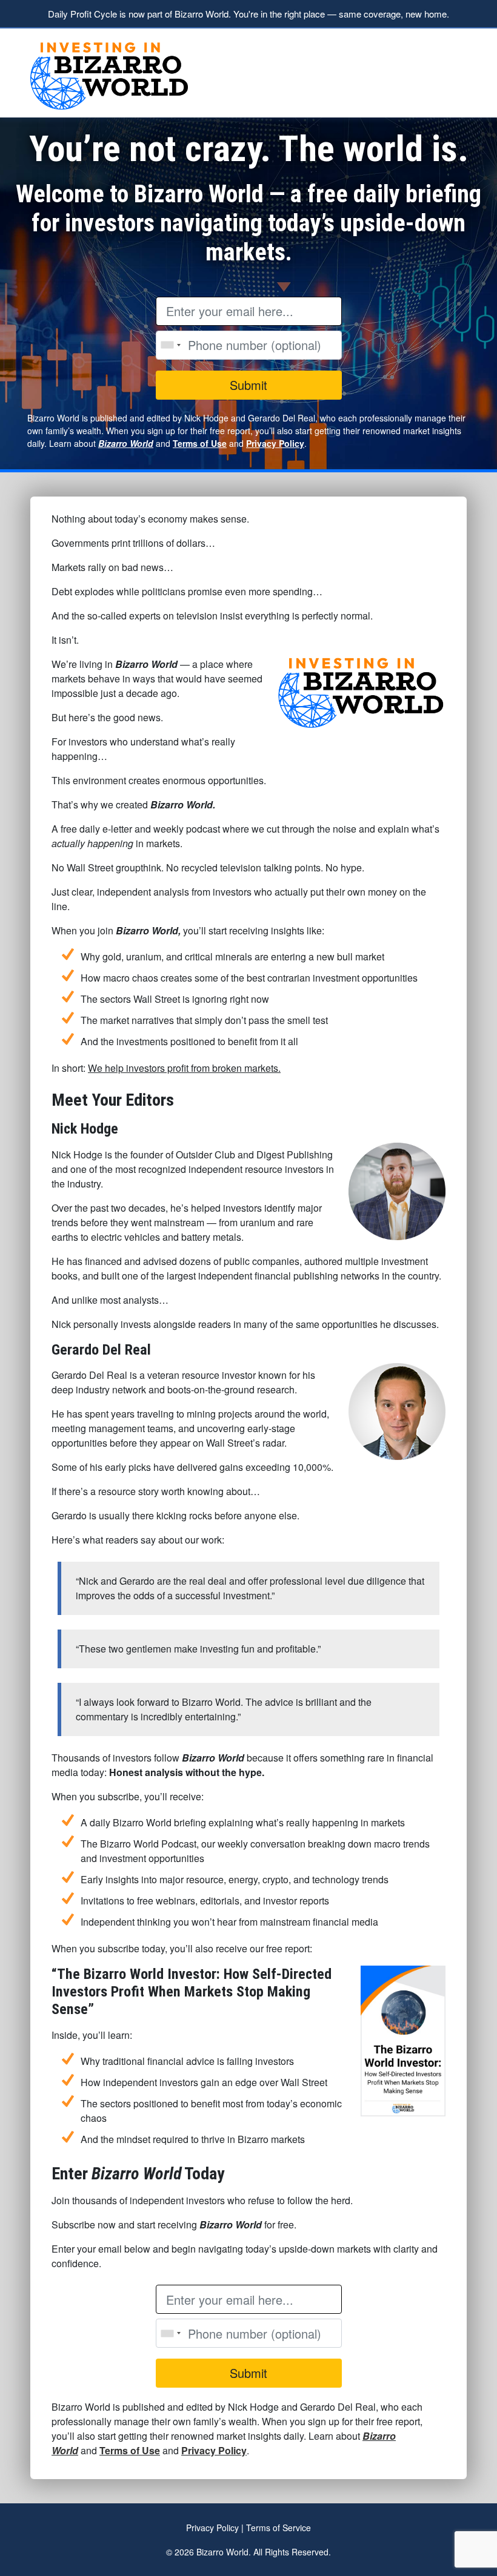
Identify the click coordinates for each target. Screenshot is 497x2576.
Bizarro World (126, 443)
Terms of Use (200, 443)
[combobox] (170, 345)
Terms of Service (279, 2528)
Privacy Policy (275, 443)
